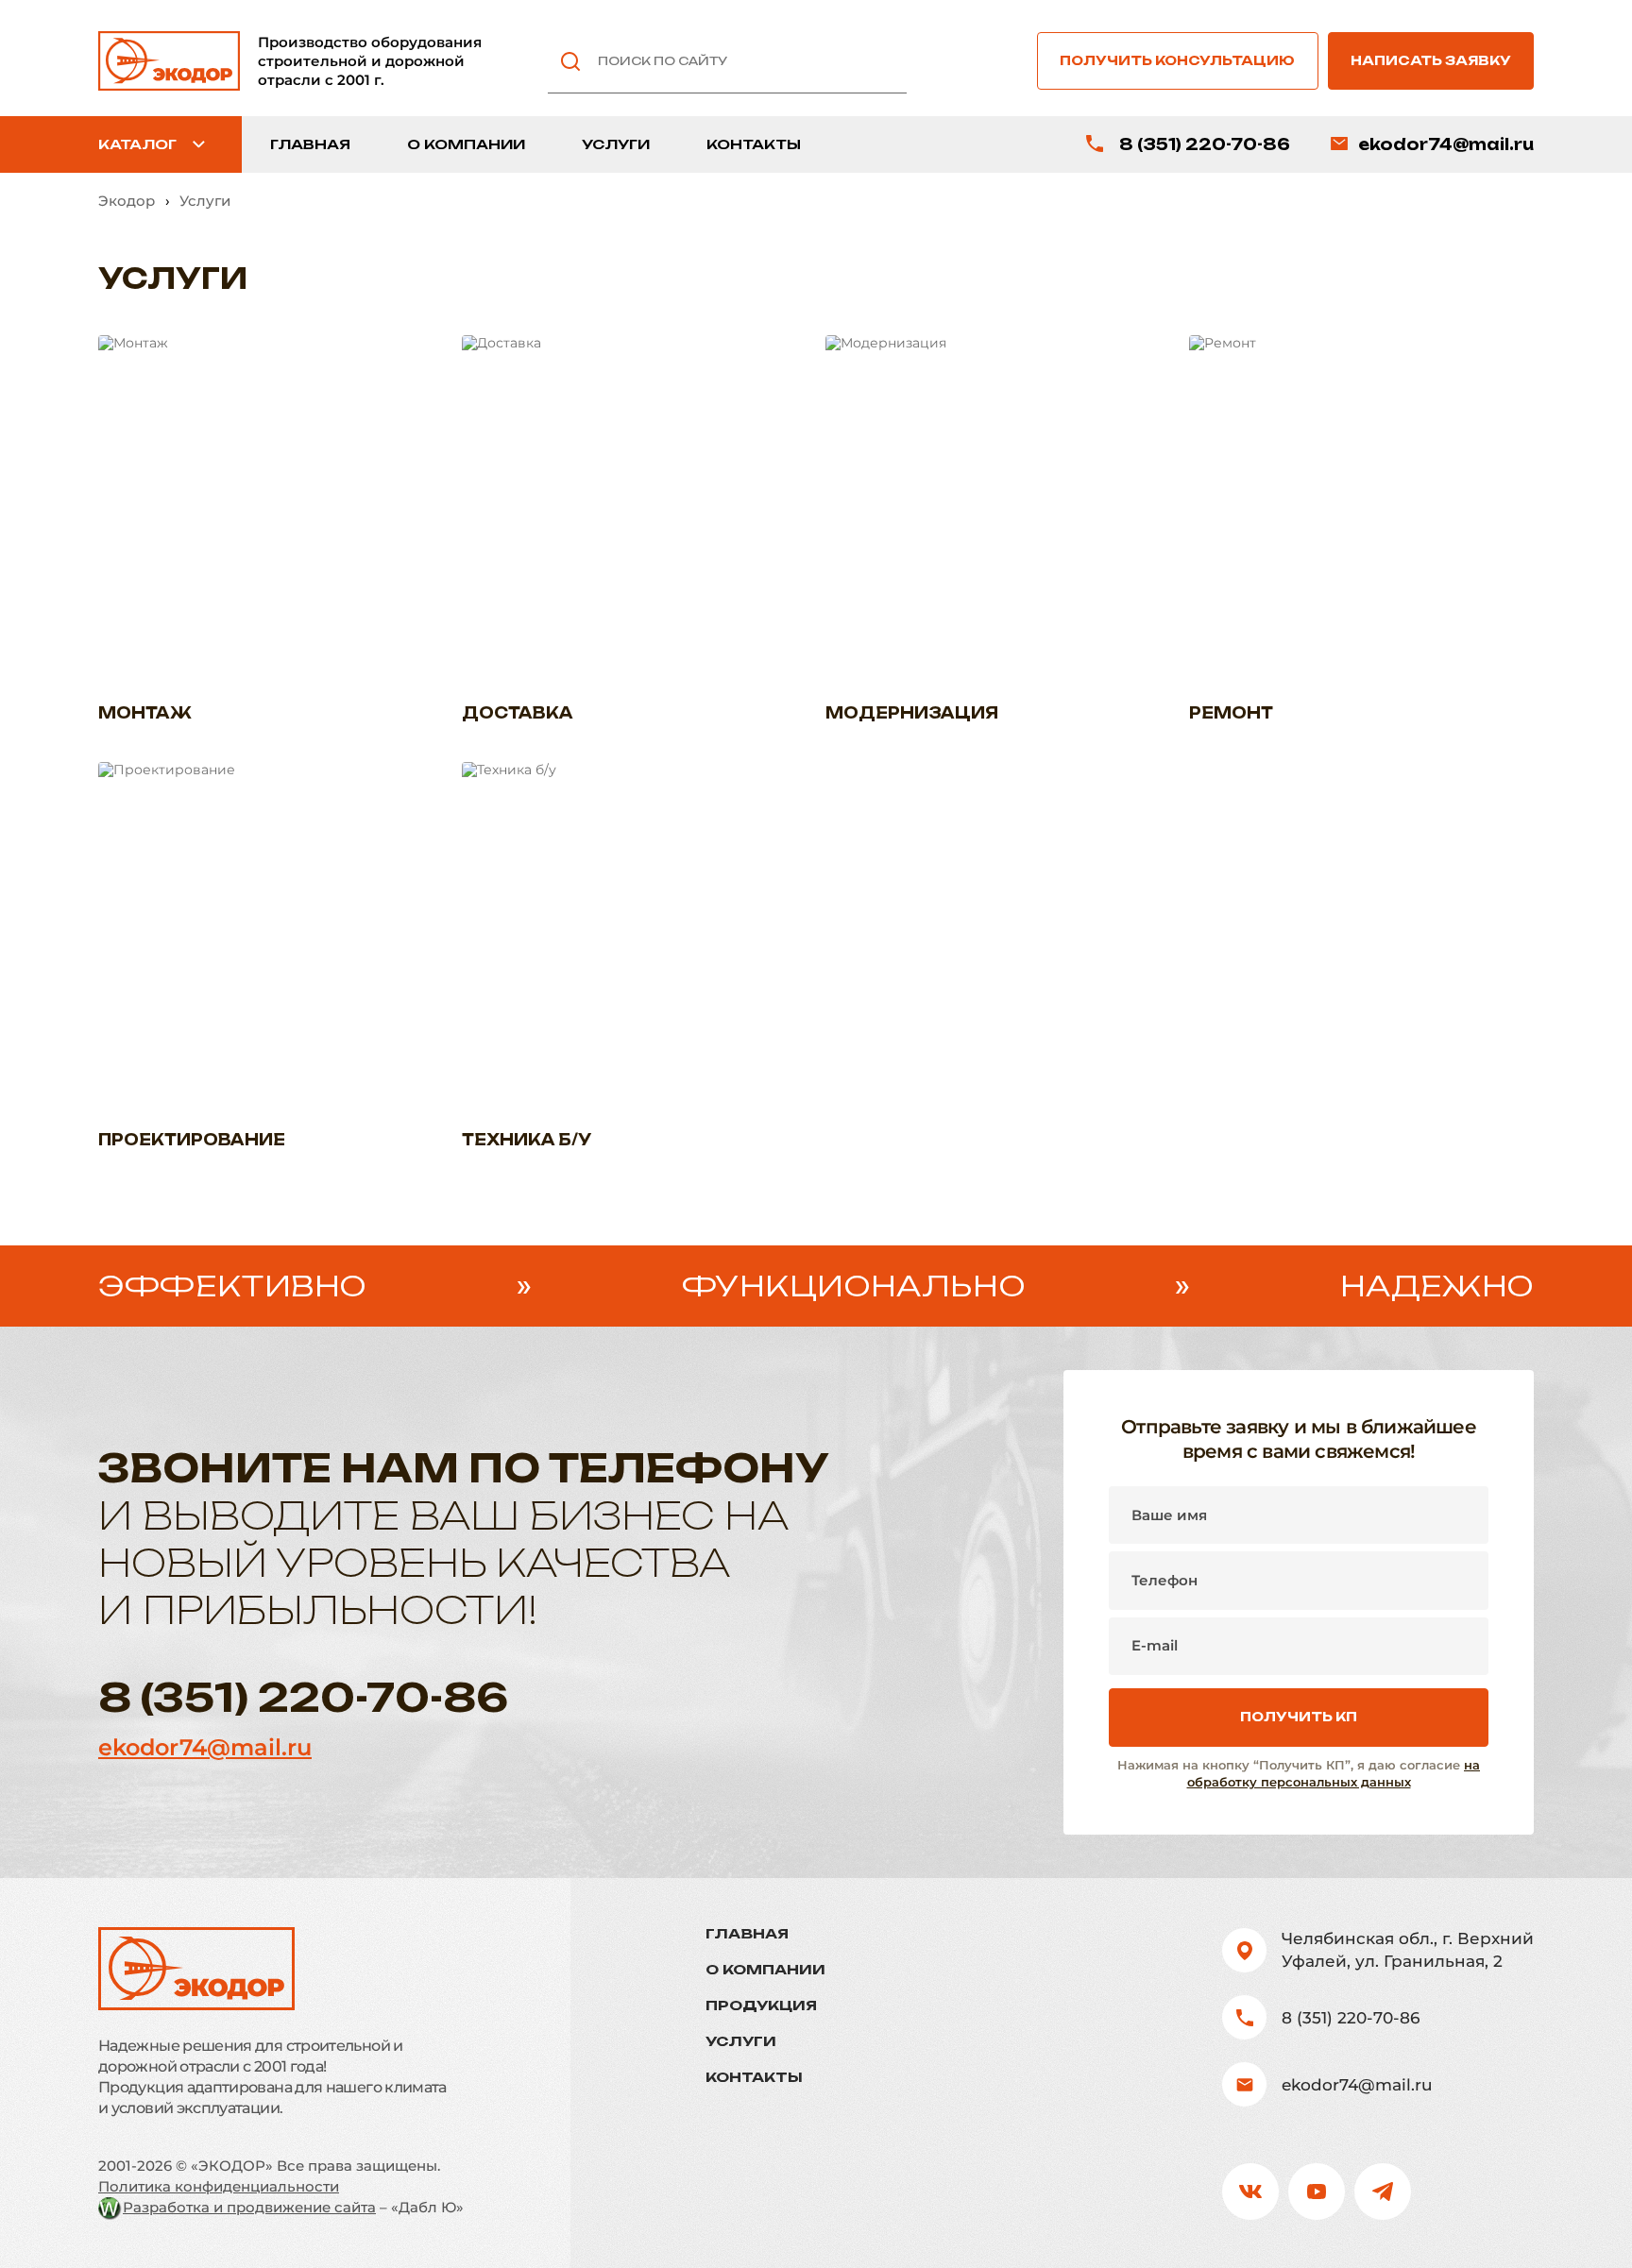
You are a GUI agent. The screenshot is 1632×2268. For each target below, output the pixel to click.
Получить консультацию (1177, 60)
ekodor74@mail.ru (1446, 144)
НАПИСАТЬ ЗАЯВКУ (1431, 60)
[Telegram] (1383, 2192)
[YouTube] (1317, 2192)
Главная (310, 144)
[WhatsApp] (1449, 2192)
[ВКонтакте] (1250, 2192)
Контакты (754, 144)
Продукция (761, 2006)
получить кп (1299, 1717)
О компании (466, 144)
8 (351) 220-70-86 (1205, 144)
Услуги (616, 144)
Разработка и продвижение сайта (249, 2207)
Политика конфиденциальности (219, 2186)
